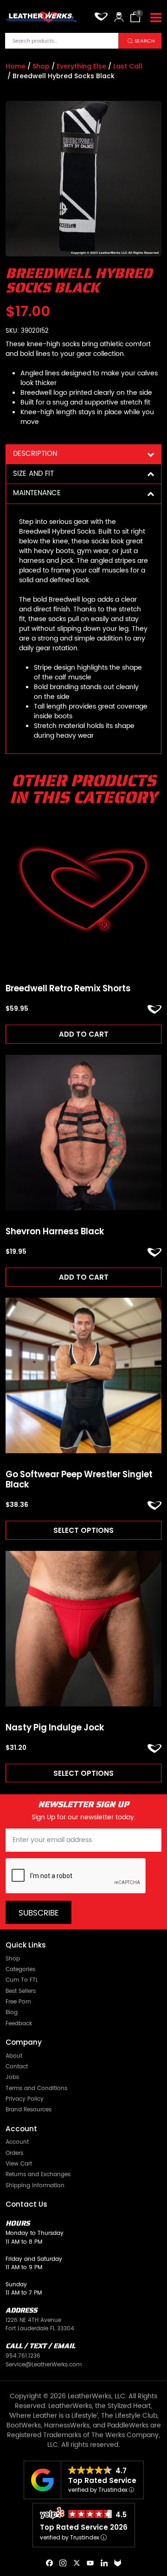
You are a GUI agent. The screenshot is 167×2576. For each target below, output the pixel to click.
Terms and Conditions (36, 2088)
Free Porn (18, 2002)
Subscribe (39, 1913)
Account (17, 2142)
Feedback (19, 2023)
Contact (17, 2066)
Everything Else (81, 66)
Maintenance (37, 493)
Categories (20, 1969)
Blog (12, 2012)
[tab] (83, 454)
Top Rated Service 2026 (84, 2527)
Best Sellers (21, 1991)
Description (35, 454)
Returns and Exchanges (38, 2174)
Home (16, 66)
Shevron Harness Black (55, 1232)
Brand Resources (29, 2109)
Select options (83, 1530)
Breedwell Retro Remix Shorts (68, 989)
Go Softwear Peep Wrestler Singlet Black (79, 1480)
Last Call (128, 66)
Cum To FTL (22, 1980)
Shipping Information (35, 2185)
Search (145, 41)
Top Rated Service (102, 2480)
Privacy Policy (25, 2099)
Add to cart (84, 1034)
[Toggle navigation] (156, 18)
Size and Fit (33, 474)
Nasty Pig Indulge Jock (55, 1728)
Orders (14, 2153)
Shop (41, 66)
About (14, 2056)
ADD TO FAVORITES (154, 1009)
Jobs (12, 2077)
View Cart (19, 2164)
